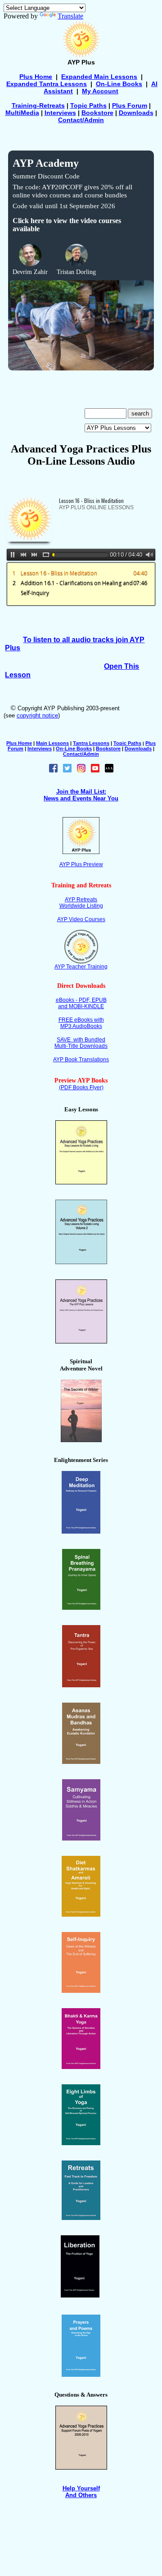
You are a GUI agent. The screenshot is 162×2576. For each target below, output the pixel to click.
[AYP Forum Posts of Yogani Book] (81, 2467)
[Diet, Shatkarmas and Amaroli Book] (81, 1914)
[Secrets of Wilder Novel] (81, 1440)
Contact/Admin (81, 120)
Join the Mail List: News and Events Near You (81, 795)
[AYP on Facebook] (53, 770)
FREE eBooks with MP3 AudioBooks (81, 1023)
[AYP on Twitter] (67, 770)
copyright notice (37, 715)
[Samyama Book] (81, 1838)
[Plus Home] (81, 56)
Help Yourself (81, 2488)
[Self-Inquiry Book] (81, 1990)
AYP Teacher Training (81, 967)
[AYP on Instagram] (81, 770)
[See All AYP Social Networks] (109, 770)
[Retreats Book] (81, 2217)
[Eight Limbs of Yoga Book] (81, 2143)
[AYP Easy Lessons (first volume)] (81, 1182)
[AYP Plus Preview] (81, 852)
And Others (81, 2495)
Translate (70, 16)
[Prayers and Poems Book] (81, 2374)
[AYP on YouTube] (95, 770)
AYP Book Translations (81, 1060)
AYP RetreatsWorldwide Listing (81, 903)
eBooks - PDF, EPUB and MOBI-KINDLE (81, 1003)
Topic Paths (127, 743)
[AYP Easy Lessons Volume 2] (81, 1262)
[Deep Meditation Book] (81, 1531)
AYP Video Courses (81, 919)
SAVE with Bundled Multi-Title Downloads (81, 1043)
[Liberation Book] (80, 2295)
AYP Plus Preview (81, 864)
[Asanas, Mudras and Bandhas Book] (81, 1761)
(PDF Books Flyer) (81, 1087)
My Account (100, 91)
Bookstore (97, 113)
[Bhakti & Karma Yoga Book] (81, 2067)
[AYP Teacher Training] (81, 961)
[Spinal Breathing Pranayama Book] (81, 1607)
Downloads (136, 113)
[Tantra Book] (81, 1685)
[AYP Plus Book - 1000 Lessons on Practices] (81, 1341)
